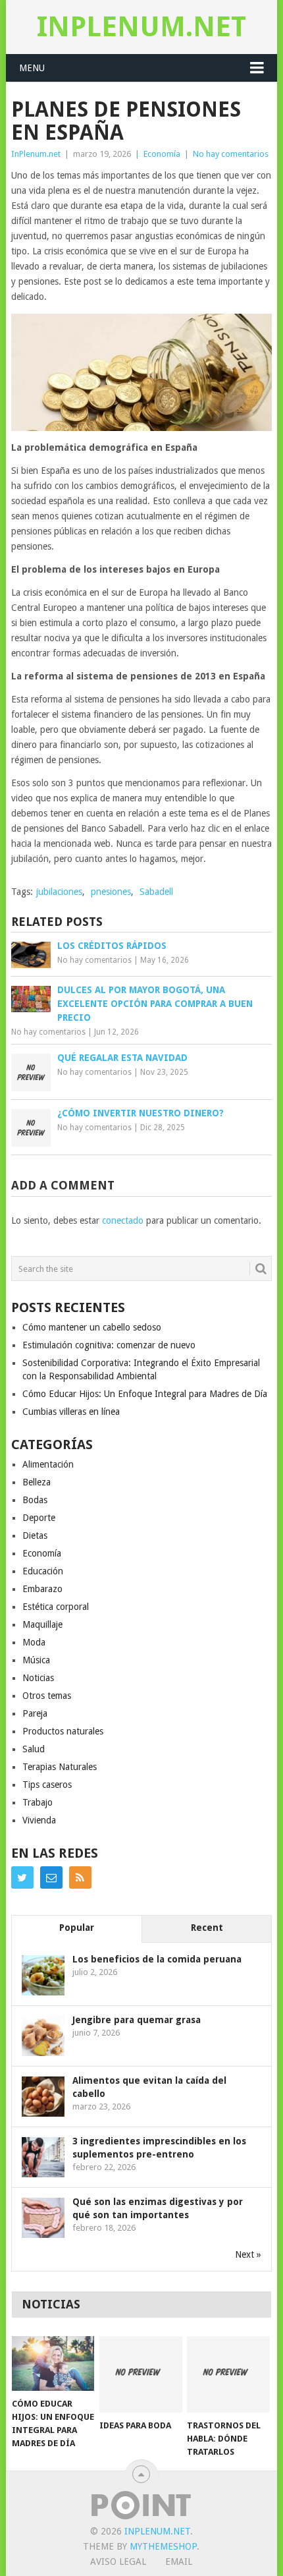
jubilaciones (59, 892)
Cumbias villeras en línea (71, 1412)
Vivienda (39, 1820)
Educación (43, 1571)
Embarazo (42, 1589)
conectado (123, 1220)
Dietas (35, 1535)
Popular (77, 1928)
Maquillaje (42, 1624)
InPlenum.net (141, 27)
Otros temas (47, 1696)
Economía (162, 154)
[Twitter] (22, 1877)
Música (36, 1660)
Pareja (35, 1713)
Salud (34, 1749)
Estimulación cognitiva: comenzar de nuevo (109, 1345)
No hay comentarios (231, 154)
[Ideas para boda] (141, 2375)
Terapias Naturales (60, 1767)
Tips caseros (47, 1785)
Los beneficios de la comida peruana (157, 1959)
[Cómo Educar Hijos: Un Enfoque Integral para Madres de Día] (53, 2363)
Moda (34, 1642)
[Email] (51, 1877)
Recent (207, 1928)
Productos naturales (63, 1731)
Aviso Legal (118, 2562)
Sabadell (156, 892)
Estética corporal (56, 1607)
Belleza (37, 1482)
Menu (32, 68)
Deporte (39, 1518)
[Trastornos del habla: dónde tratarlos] (228, 2375)
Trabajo (38, 1802)
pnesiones (111, 892)
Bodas (35, 1500)
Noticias (38, 1678)
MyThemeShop (163, 2546)
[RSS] (80, 1877)
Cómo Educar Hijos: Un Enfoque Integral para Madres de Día (145, 1394)
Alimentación (48, 1464)
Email (179, 2562)
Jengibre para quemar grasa (137, 2020)
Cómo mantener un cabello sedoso (92, 1327)
